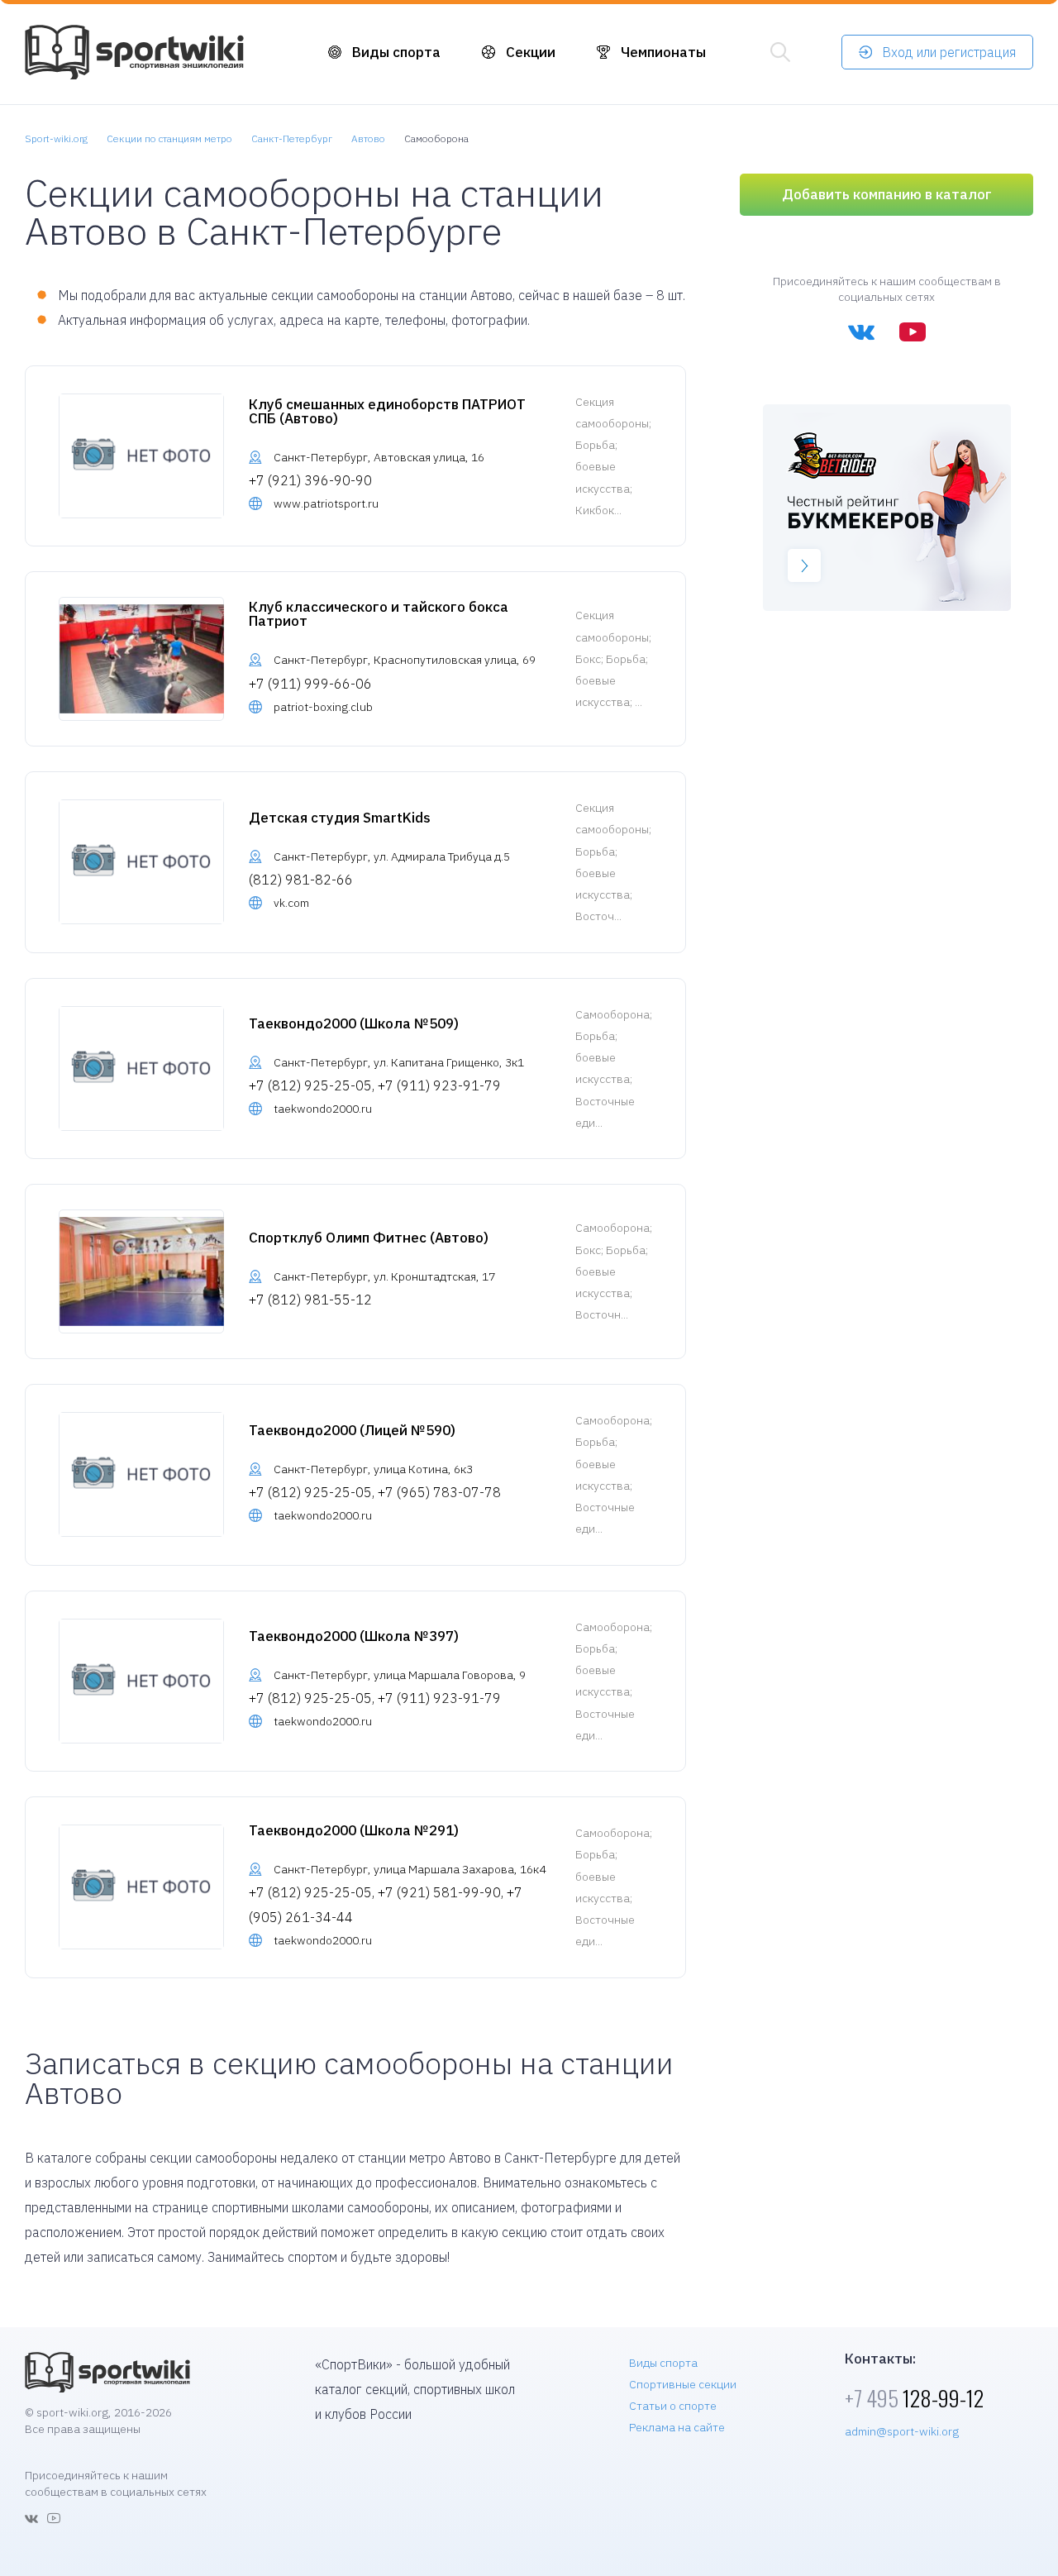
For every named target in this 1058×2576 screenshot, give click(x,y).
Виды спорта (396, 52)
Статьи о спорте (673, 2406)
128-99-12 (914, 2398)
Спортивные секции (683, 2384)
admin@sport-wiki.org (902, 2431)
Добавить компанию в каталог (887, 194)
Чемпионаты (663, 52)
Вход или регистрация (949, 52)
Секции (531, 52)
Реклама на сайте (677, 2427)
